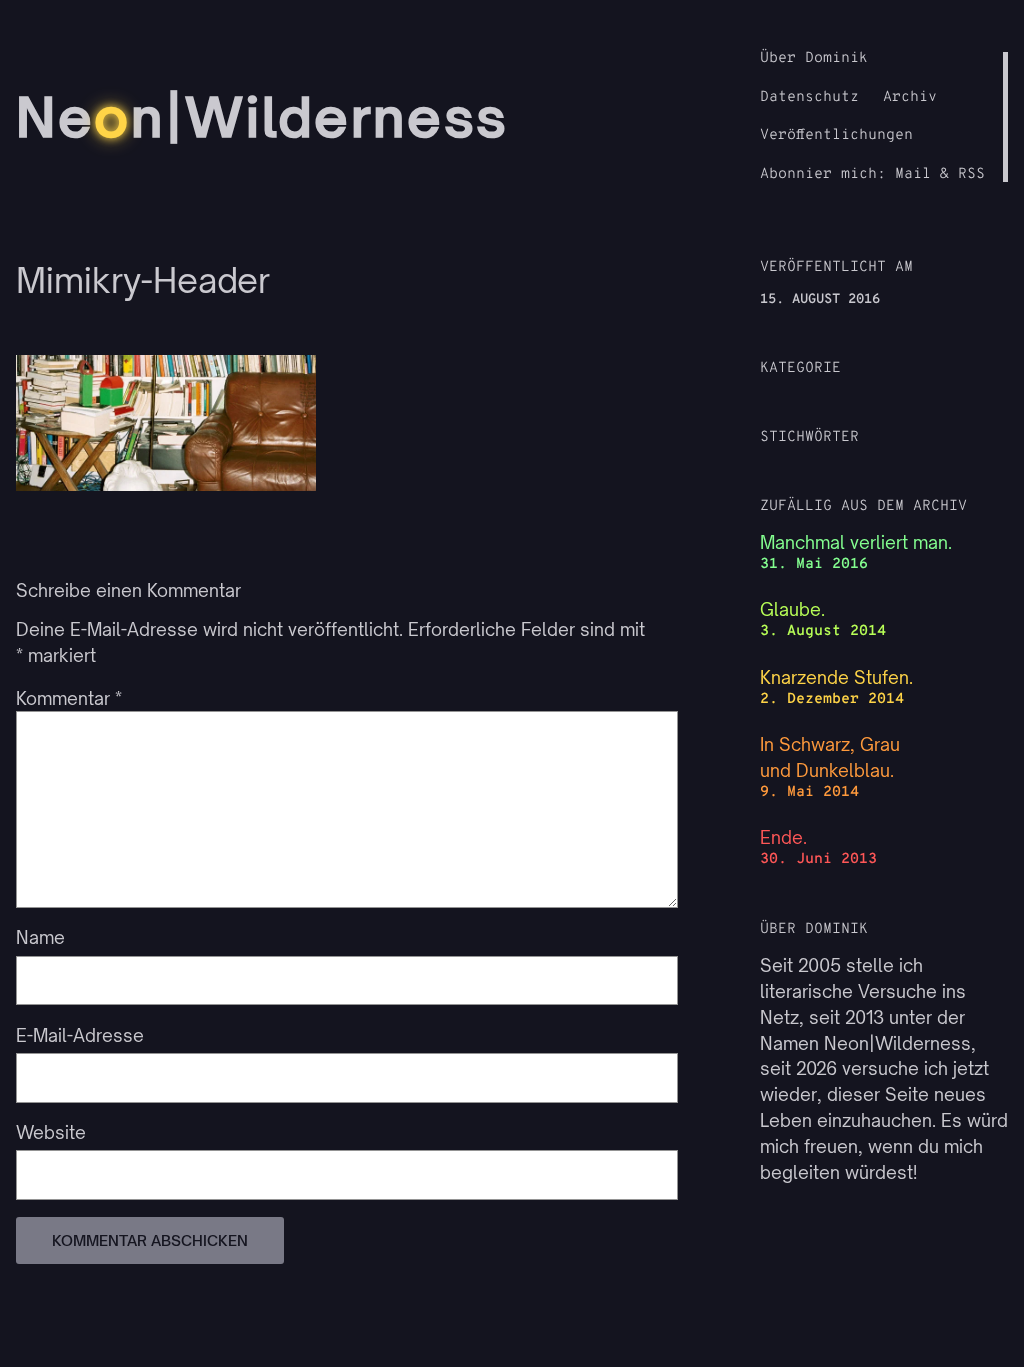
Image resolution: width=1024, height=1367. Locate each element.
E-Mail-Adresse (80, 1035)
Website (51, 1132)
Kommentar (69, 698)
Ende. (783, 837)
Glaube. (792, 609)
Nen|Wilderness (262, 117)
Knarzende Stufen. (836, 677)
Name (40, 937)
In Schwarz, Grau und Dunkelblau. (830, 757)
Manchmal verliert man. (856, 542)
